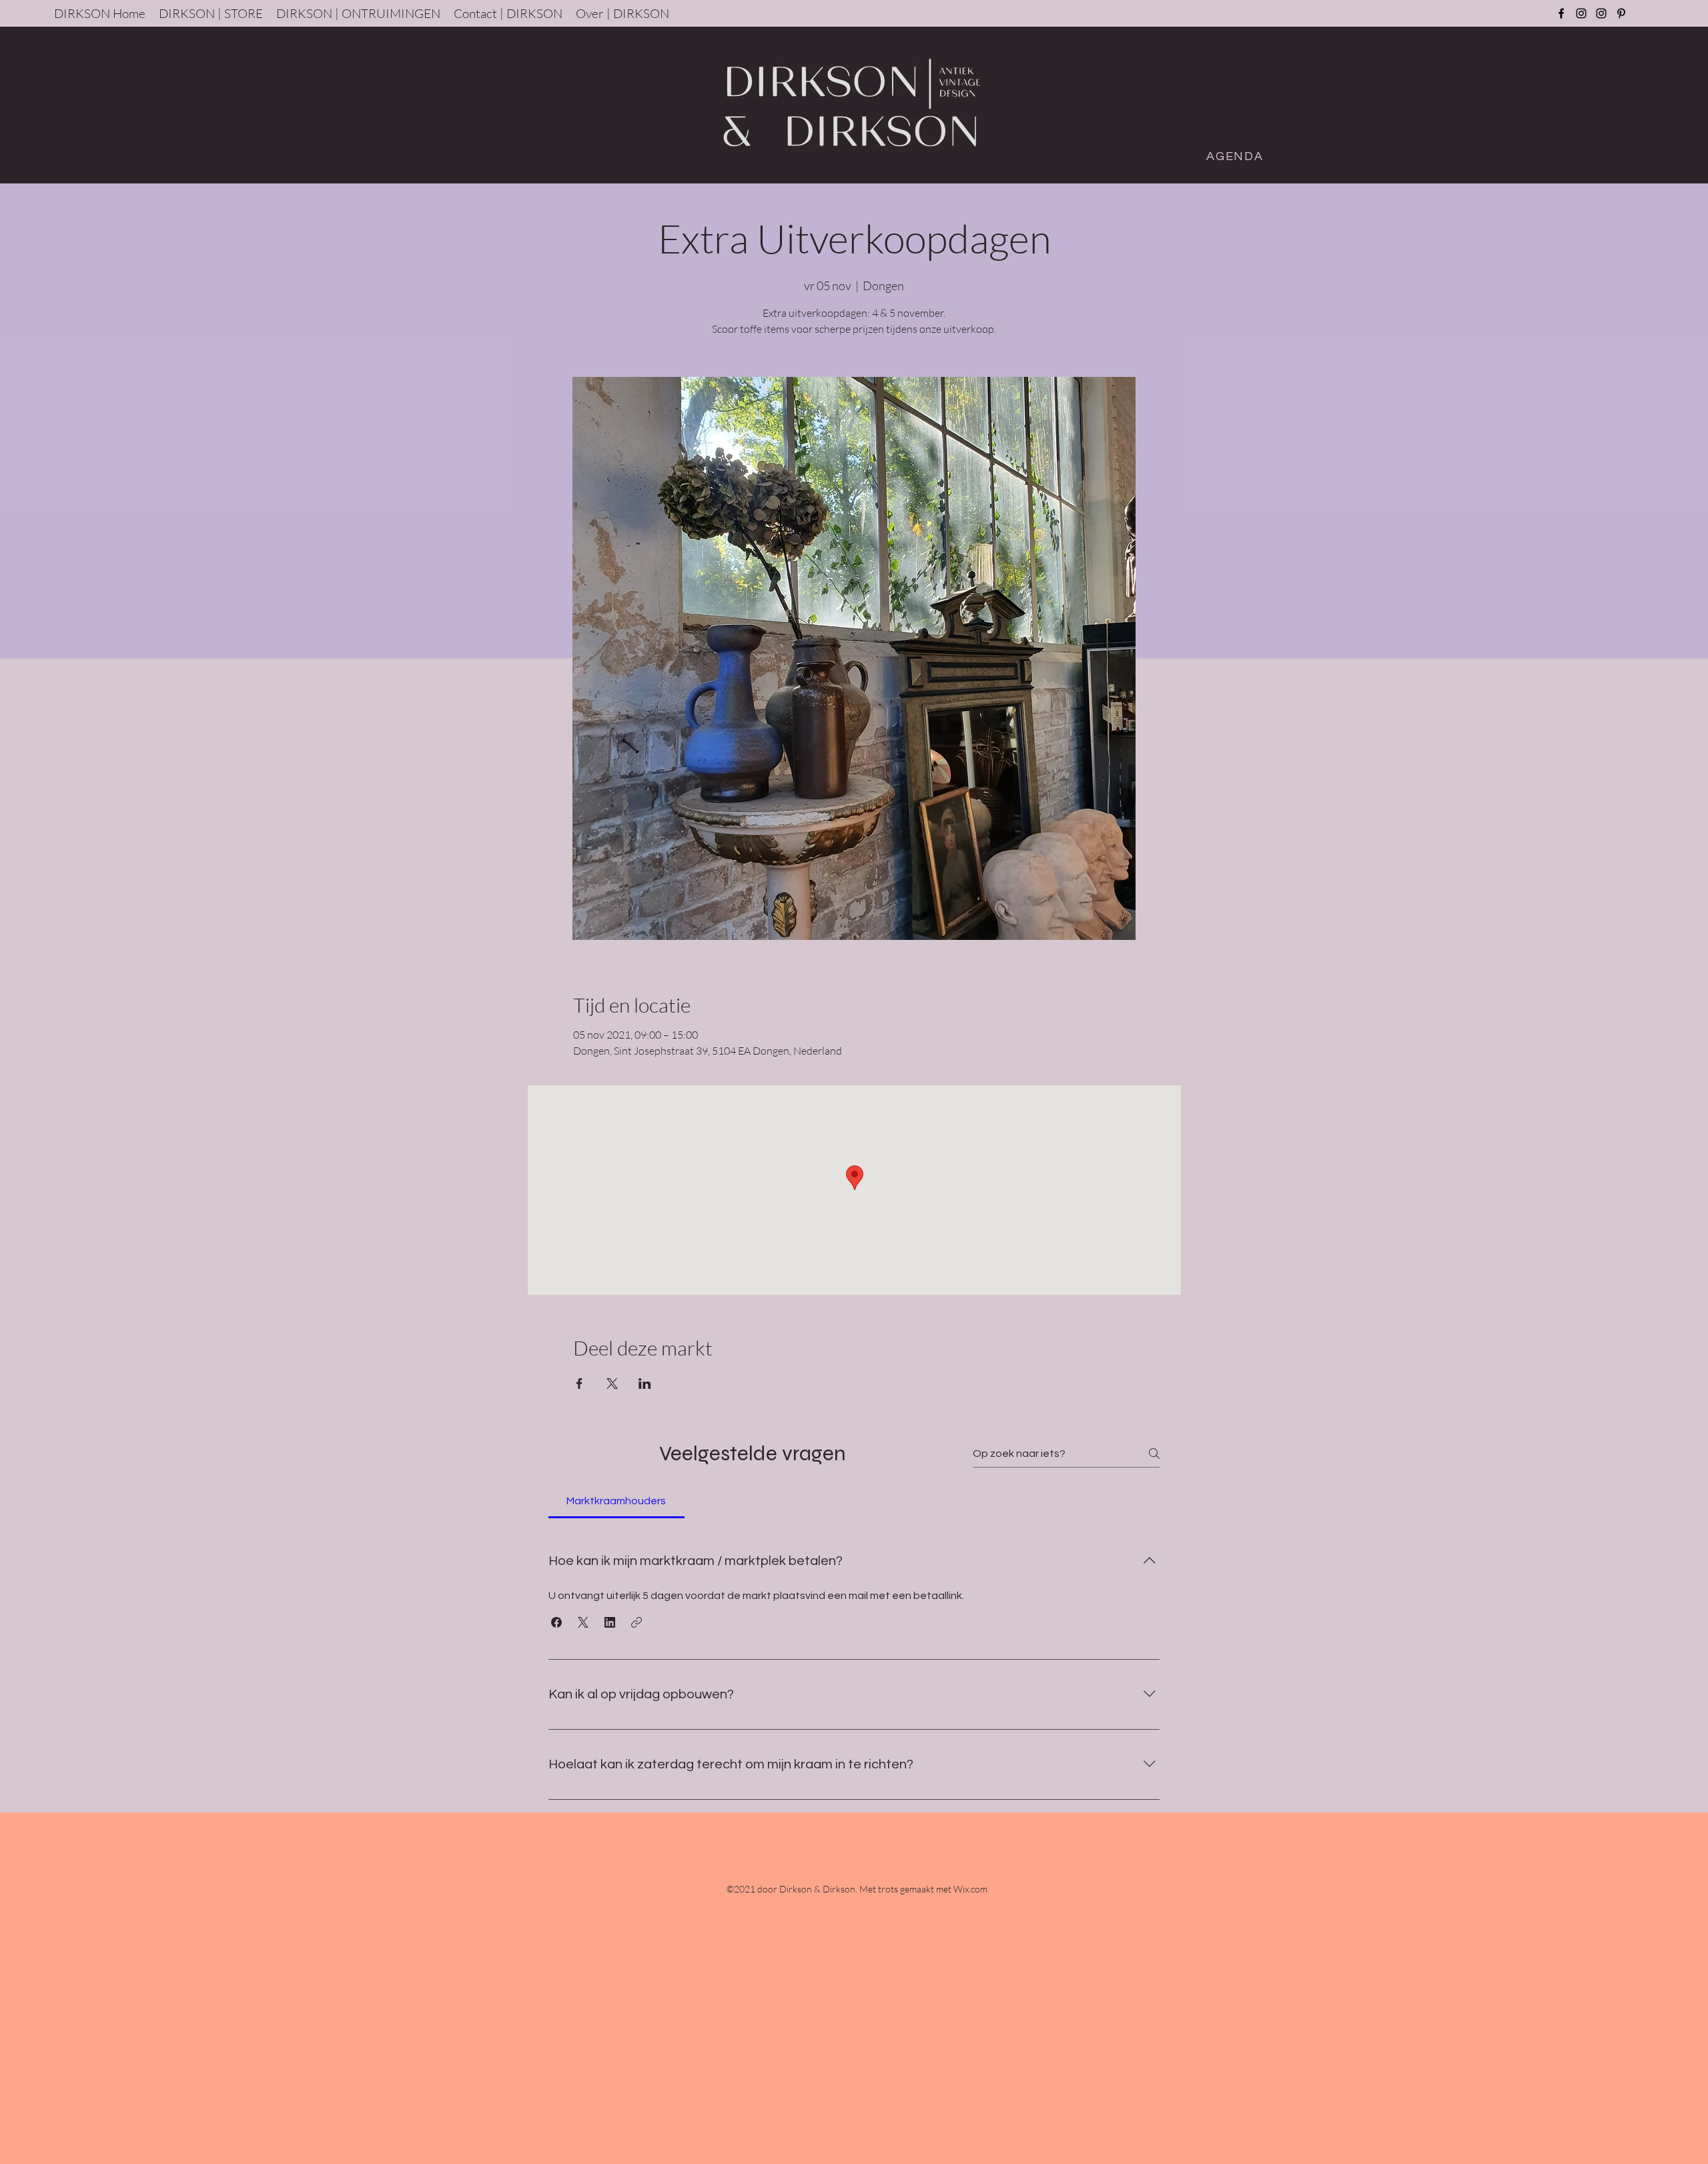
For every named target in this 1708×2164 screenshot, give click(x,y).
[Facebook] (1561, 13)
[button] (556, 1622)
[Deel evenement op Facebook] (579, 1384)
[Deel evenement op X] (612, 1384)
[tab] (616, 1501)
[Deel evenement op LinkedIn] (645, 1384)
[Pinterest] (1621, 13)
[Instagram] (1581, 13)
